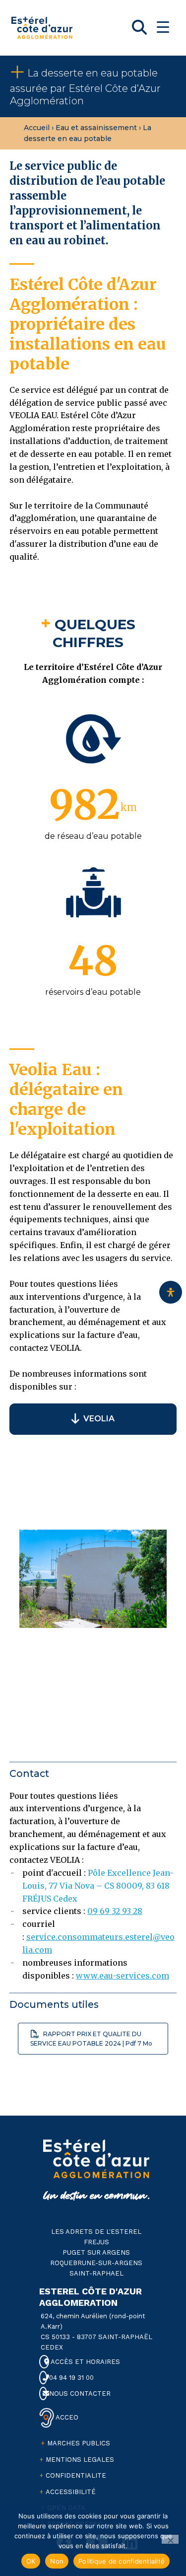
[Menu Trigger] (163, 27)
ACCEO (66, 2417)
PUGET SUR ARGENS (96, 2252)
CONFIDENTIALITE (76, 2475)
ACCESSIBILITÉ (71, 2492)
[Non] (170, 2539)
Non (57, 2561)
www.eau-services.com (123, 1976)
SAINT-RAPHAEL (96, 2273)
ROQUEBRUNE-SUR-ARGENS (96, 2263)
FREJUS (96, 2242)
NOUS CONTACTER (79, 2393)
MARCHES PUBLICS (79, 2443)
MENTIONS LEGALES (80, 2460)
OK (31, 2561)
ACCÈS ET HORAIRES (85, 2362)
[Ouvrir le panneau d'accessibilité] (171, 1292)
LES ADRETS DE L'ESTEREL (96, 2232)
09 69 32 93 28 (115, 1911)
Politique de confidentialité (122, 2561)
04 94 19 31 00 (70, 2378)
